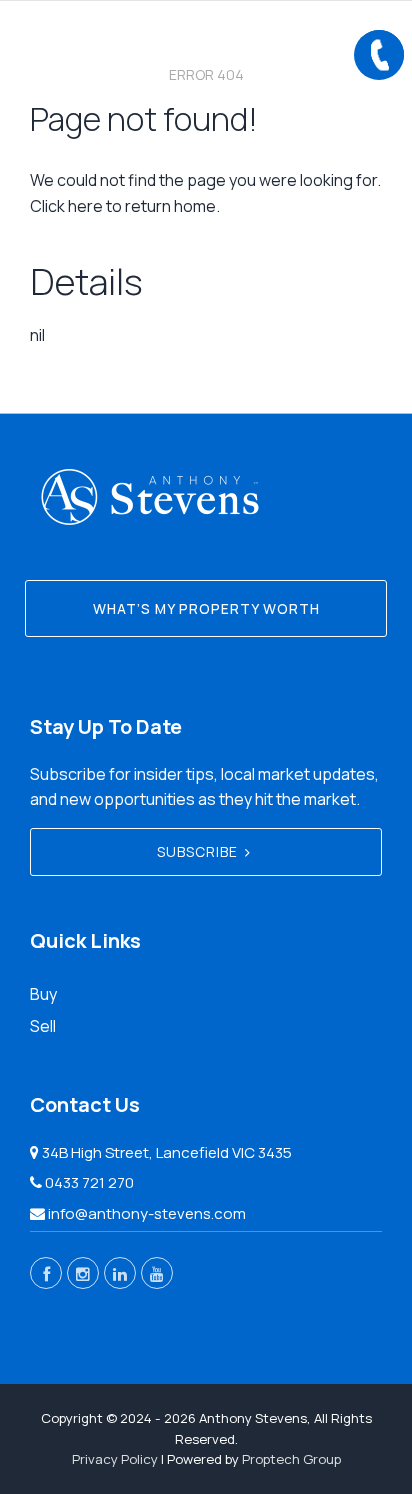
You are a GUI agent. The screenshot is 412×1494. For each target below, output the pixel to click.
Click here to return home (123, 206)
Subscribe (197, 851)
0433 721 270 (89, 1182)
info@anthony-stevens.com (147, 1213)
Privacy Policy (115, 1459)
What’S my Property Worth (206, 608)
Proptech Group (291, 1459)
